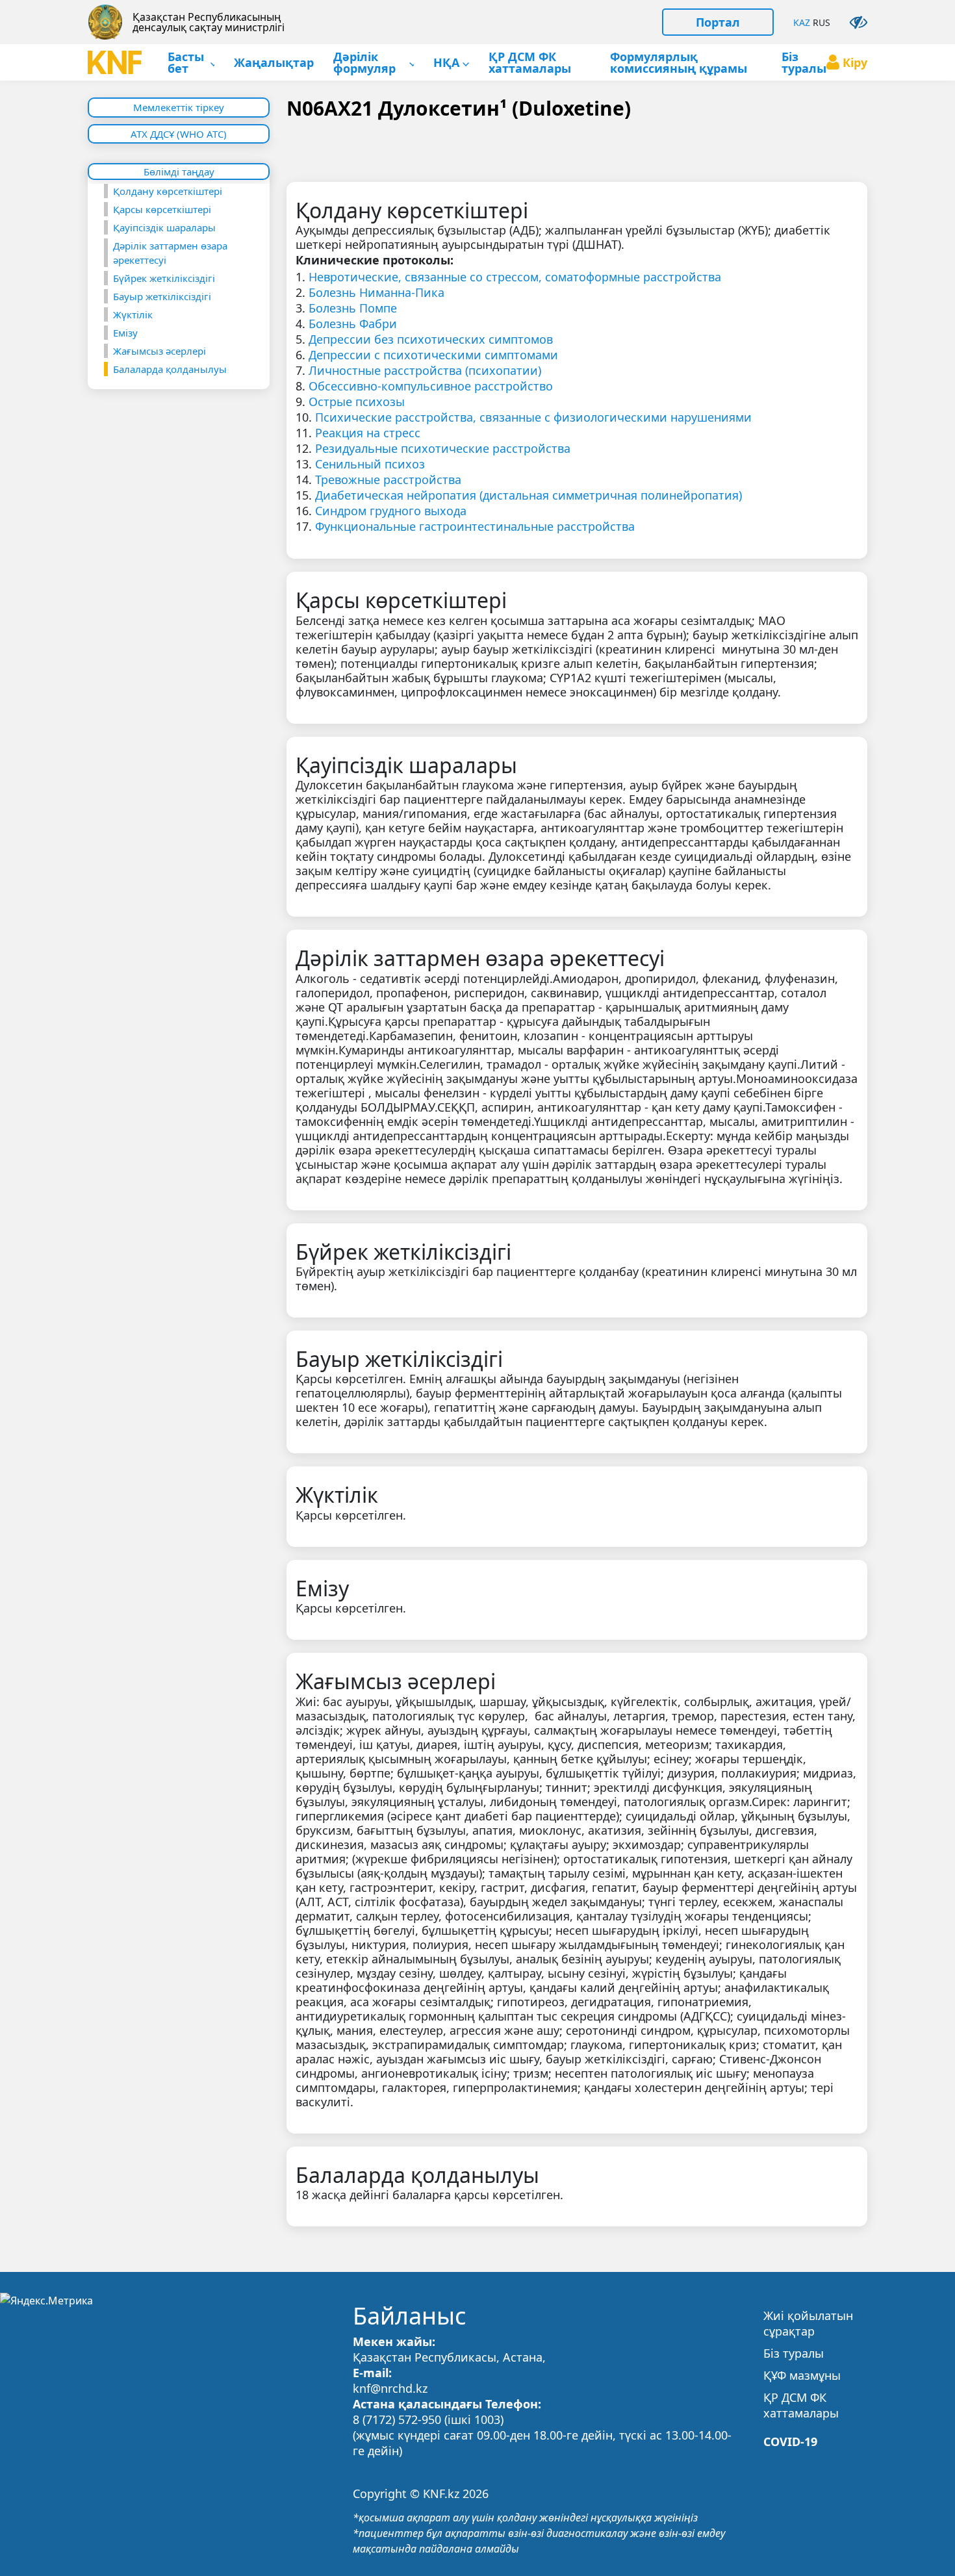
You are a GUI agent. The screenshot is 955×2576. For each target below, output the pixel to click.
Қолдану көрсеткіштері (168, 191)
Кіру (855, 62)
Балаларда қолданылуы (170, 369)
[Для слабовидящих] (859, 22)
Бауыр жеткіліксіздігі (162, 296)
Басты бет (186, 63)
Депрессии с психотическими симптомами (433, 355)
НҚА (446, 63)
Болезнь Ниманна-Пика (376, 292)
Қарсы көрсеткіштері (162, 209)
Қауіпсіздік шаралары (164, 227)
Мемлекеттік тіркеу (179, 107)
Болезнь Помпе (353, 308)
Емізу (125, 333)
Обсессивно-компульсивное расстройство (431, 386)
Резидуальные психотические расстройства (443, 448)
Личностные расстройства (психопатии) (425, 370)
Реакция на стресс (368, 433)
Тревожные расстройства (388, 479)
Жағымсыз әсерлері (159, 351)
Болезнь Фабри (353, 324)
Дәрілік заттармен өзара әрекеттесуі (170, 253)
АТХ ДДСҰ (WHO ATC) (179, 134)
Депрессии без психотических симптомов (431, 339)
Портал (718, 22)
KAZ (802, 22)
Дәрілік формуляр (364, 63)
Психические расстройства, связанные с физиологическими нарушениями (533, 417)
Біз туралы (804, 63)
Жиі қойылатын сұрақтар (808, 2323)
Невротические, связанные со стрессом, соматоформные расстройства (515, 277)
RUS (821, 22)
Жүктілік (133, 314)
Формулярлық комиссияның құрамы (679, 63)
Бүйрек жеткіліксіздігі (164, 278)
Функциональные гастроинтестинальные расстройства (475, 526)
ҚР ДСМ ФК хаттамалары (530, 63)
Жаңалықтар (274, 63)
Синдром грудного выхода (391, 511)
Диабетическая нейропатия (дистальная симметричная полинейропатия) (528, 495)
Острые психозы (357, 402)
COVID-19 (790, 2442)
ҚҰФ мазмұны (802, 2375)
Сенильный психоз (370, 464)
